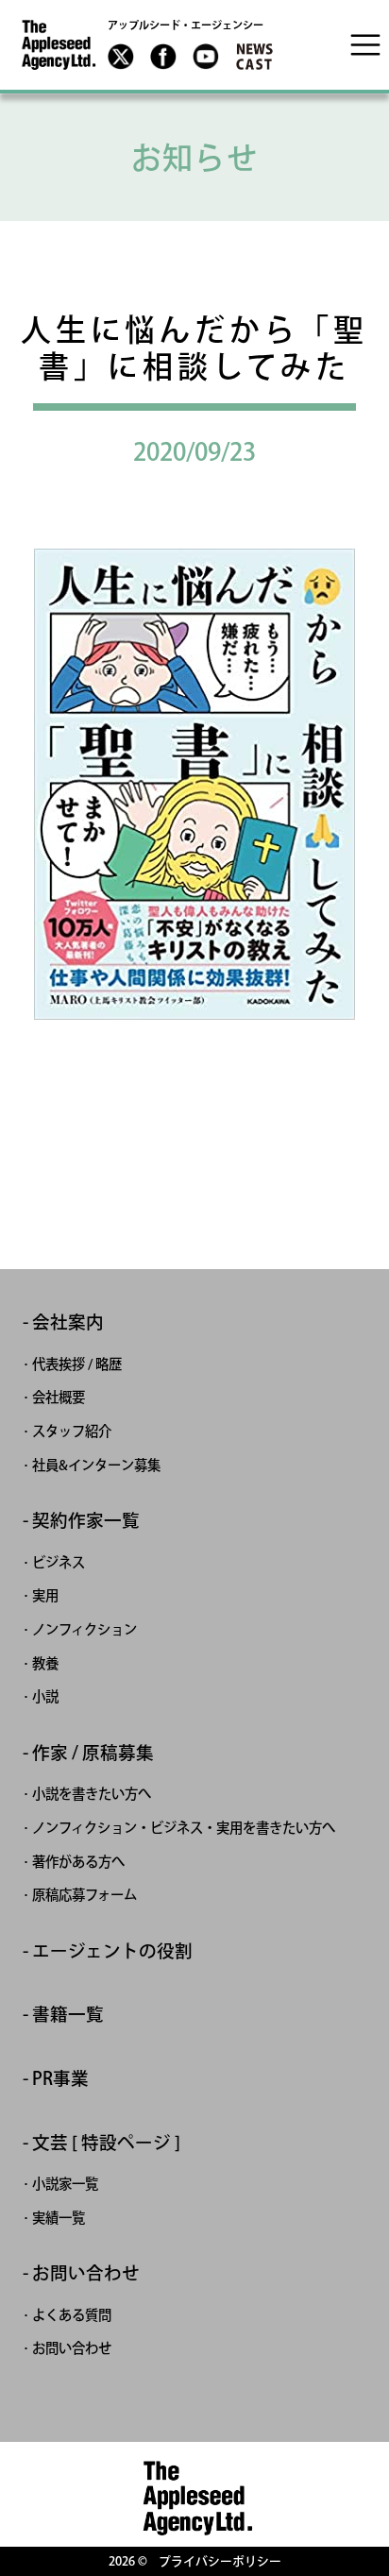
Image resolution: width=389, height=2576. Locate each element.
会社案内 (68, 1322)
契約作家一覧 (86, 1521)
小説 (45, 1696)
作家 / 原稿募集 (93, 1753)
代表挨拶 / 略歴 (77, 1364)
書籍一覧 (68, 2015)
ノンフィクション (85, 1629)
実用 (45, 1595)
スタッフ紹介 (72, 1431)
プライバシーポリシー (220, 2561)
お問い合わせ (86, 2273)
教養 (45, 1663)
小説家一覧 (65, 2184)
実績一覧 (59, 2218)
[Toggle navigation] (365, 44)
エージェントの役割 (112, 1951)
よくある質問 (72, 2315)
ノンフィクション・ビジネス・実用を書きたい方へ (184, 1828)
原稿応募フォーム (85, 1895)
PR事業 (60, 2079)
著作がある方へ (78, 1862)
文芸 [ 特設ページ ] (106, 2143)
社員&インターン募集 (96, 1465)
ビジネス (59, 1562)
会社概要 (59, 1397)
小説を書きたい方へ (92, 1794)
